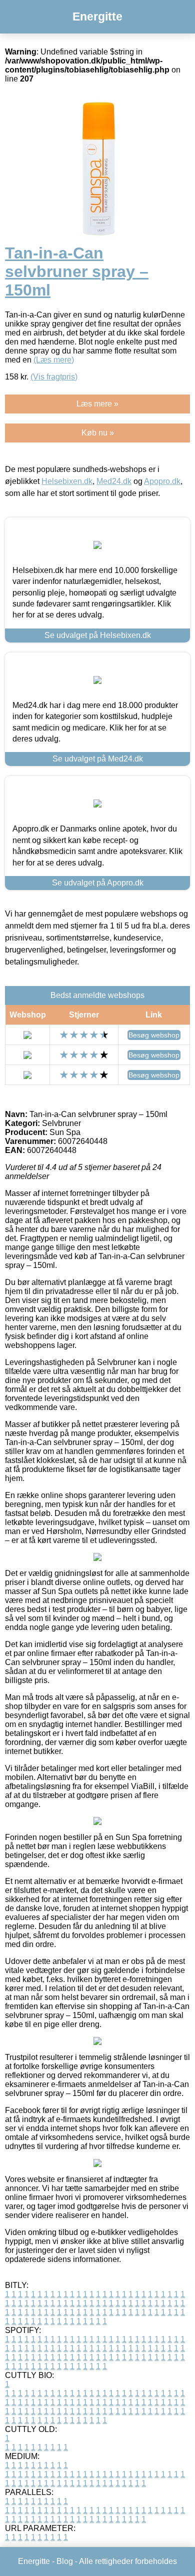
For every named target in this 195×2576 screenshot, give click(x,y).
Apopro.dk (162, 481)
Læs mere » (97, 404)
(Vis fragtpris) (54, 377)
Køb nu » (98, 433)
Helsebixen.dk (67, 481)
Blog (65, 2561)
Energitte (97, 16)
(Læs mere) (54, 360)
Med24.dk (114, 481)
